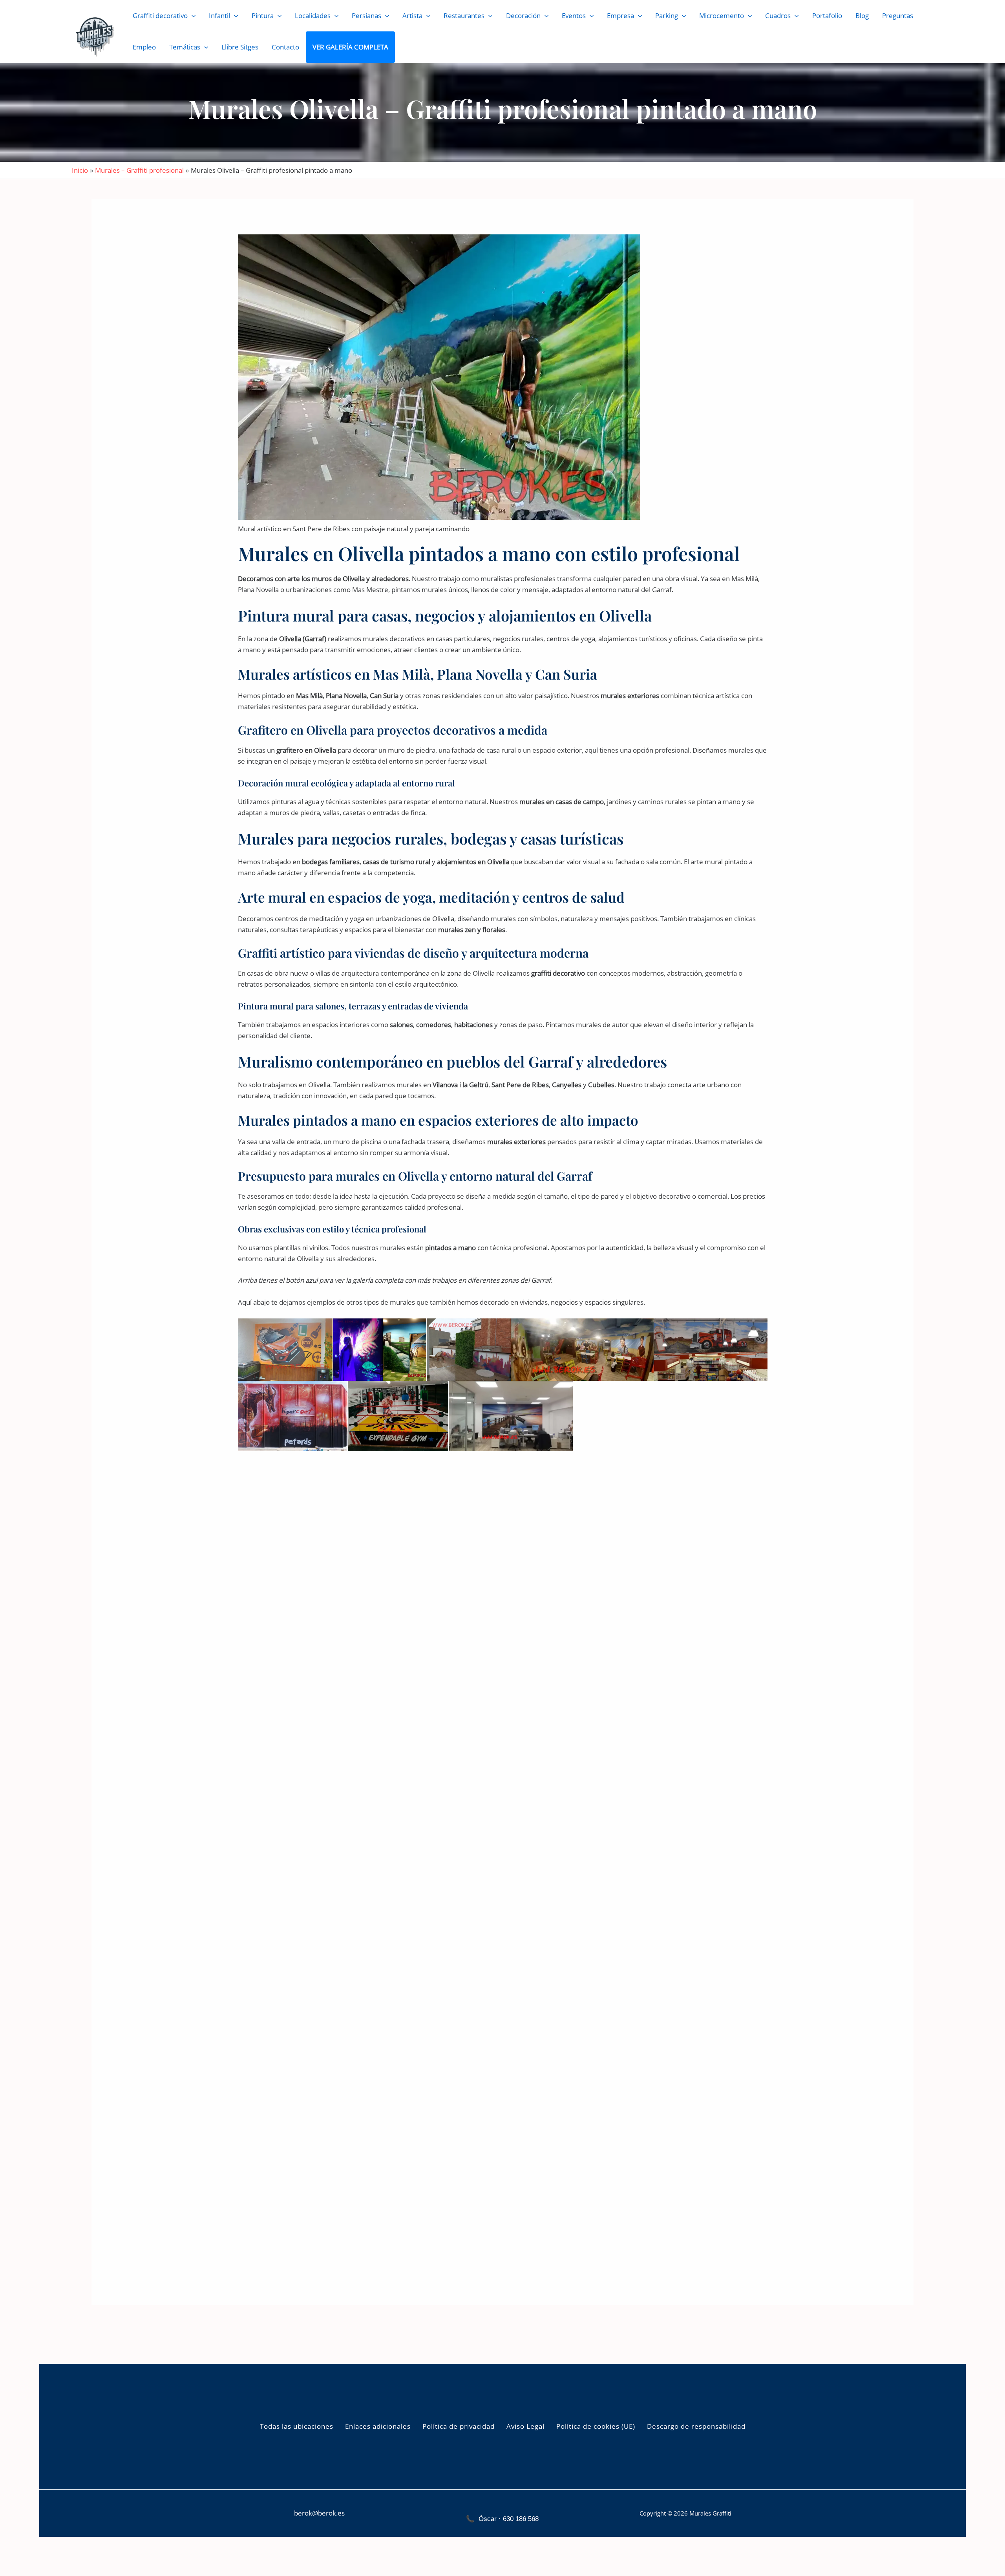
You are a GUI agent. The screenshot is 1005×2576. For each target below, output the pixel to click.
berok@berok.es (319, 2513)
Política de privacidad (459, 2426)
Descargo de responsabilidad (696, 2426)
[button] (192, 16)
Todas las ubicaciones (297, 2426)
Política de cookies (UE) (596, 2426)
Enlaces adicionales (378, 2426)
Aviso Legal (525, 2426)
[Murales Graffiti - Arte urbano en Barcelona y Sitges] (95, 36)
